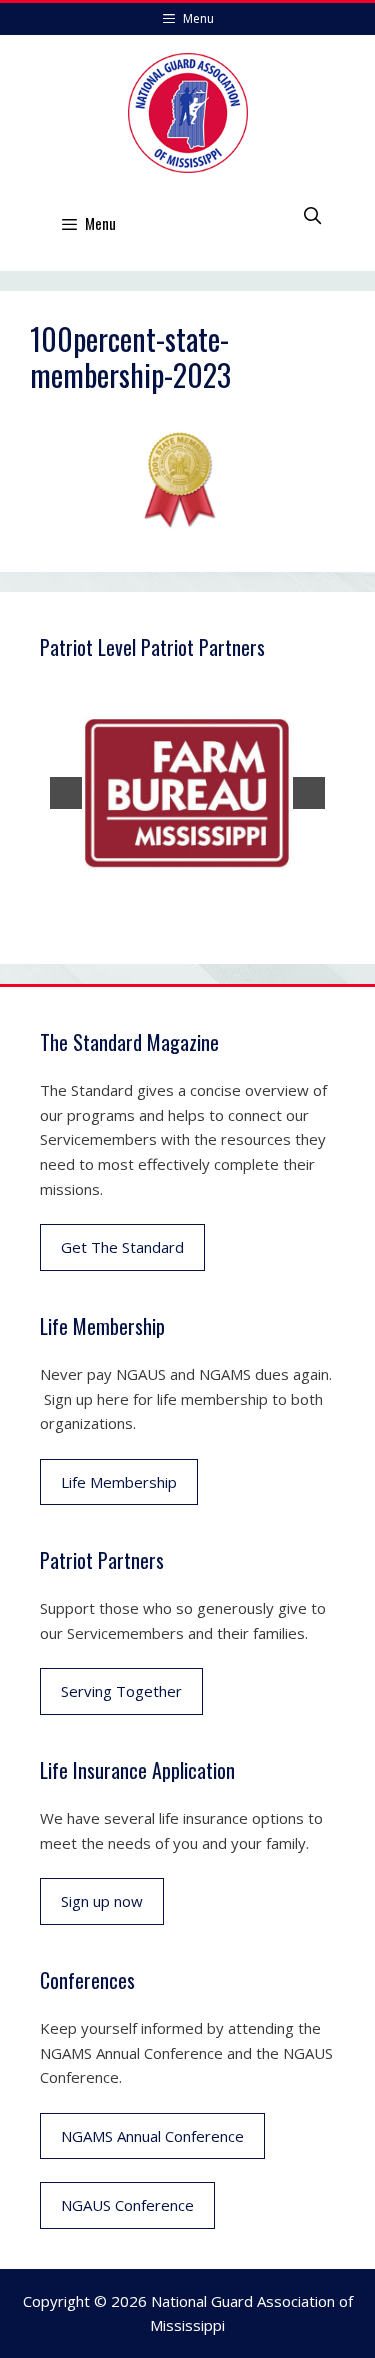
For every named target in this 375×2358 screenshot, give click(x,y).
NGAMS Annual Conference (152, 2136)
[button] (66, 793)
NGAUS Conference (127, 2205)
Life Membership (119, 1482)
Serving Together (121, 1691)
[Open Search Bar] (312, 215)
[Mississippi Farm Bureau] (187, 793)
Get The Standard (122, 1247)
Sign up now (102, 1901)
